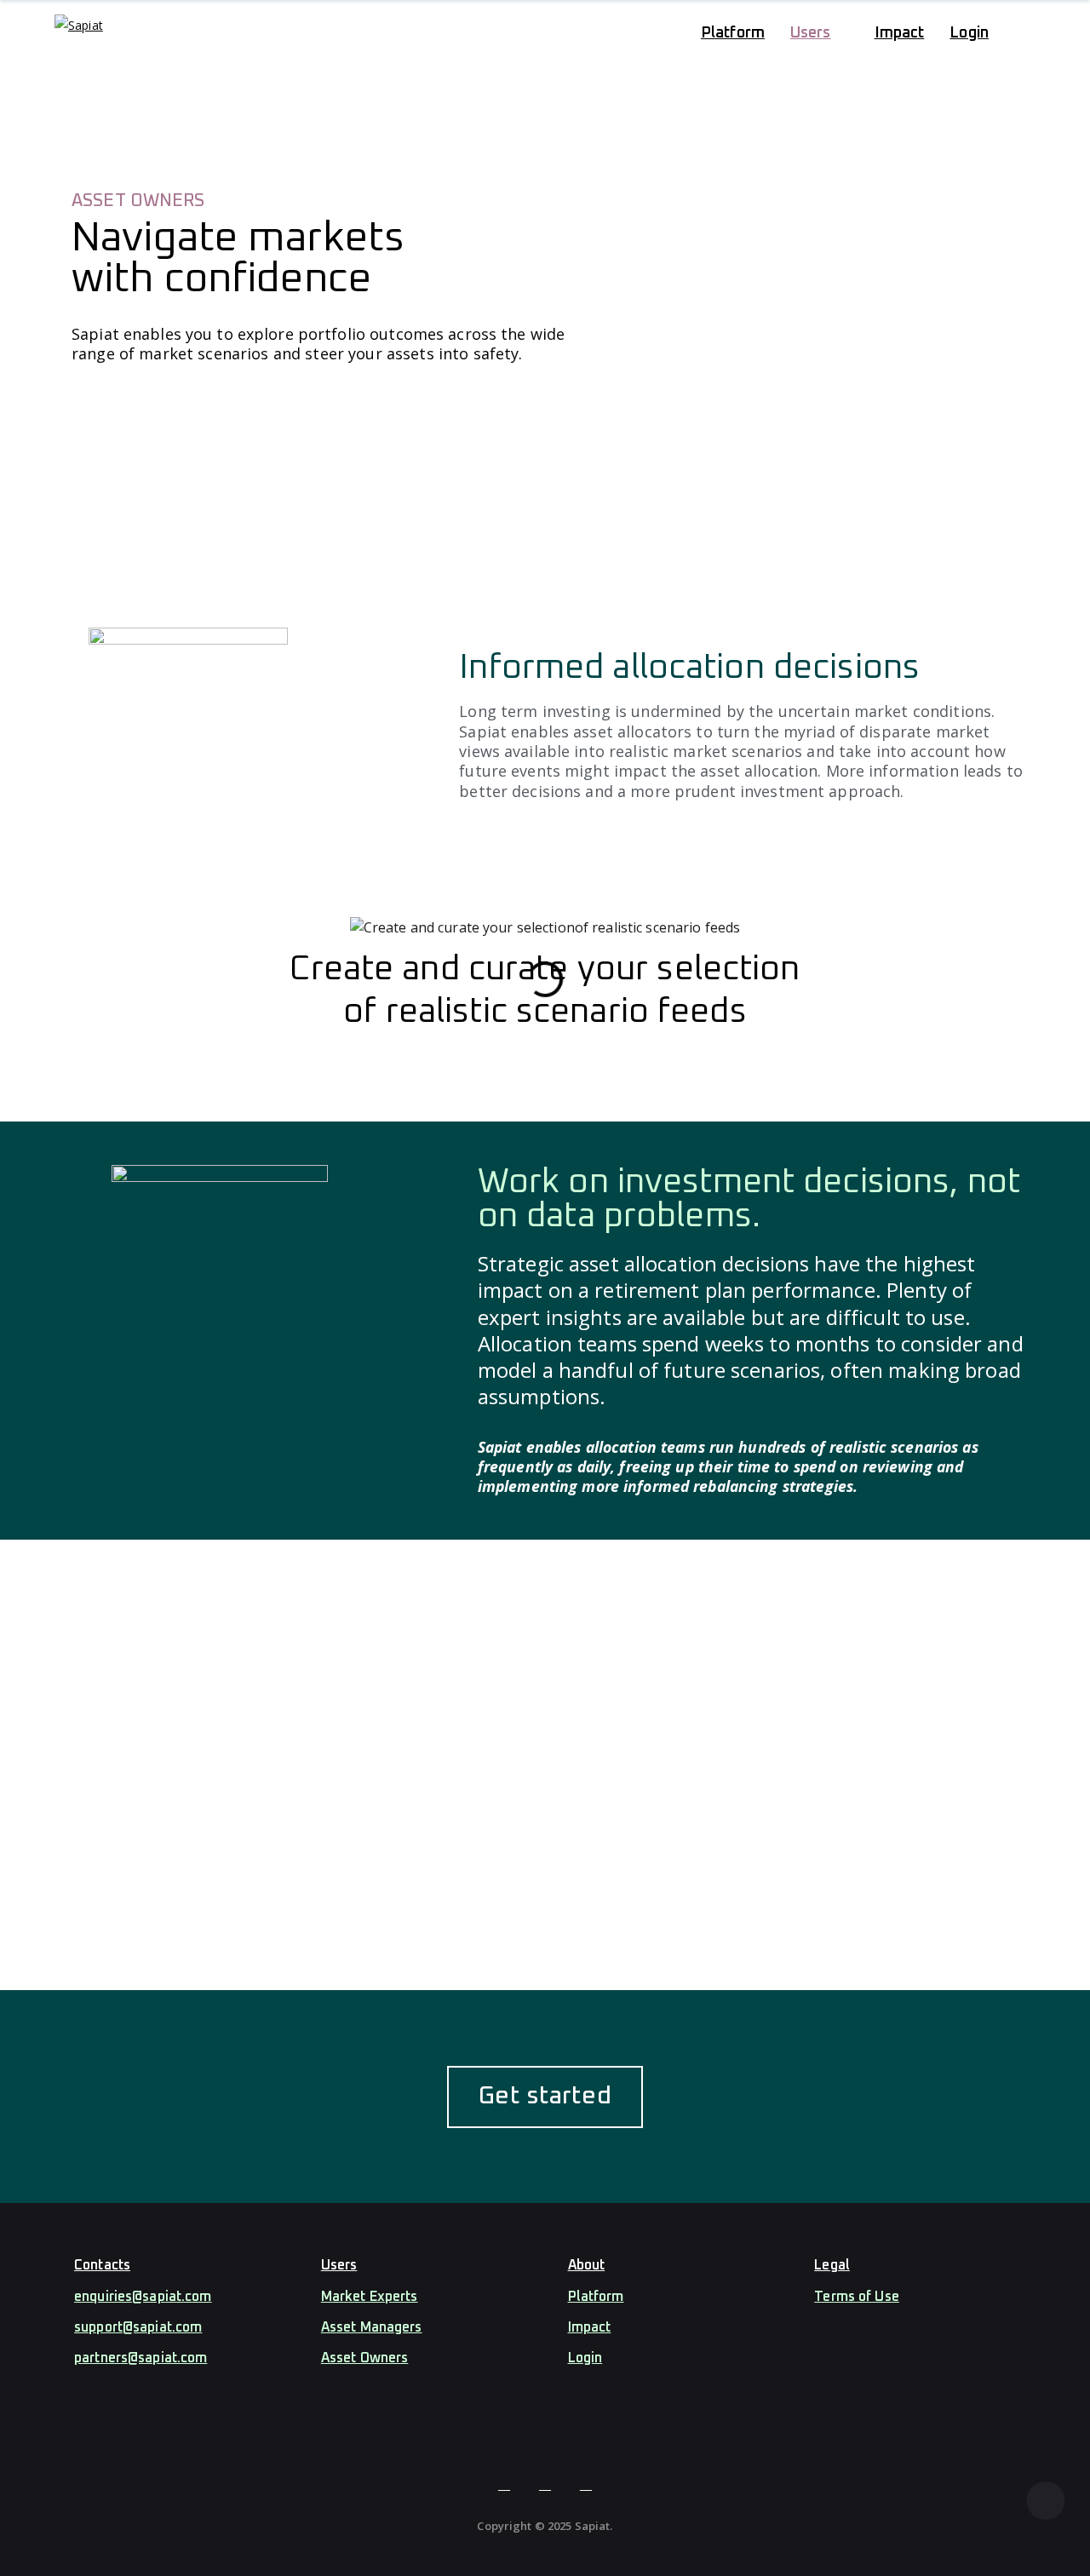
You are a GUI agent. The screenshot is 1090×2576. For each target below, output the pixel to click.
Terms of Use (857, 2297)
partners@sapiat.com (141, 2358)
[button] (80, 980)
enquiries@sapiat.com (143, 2297)
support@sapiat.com (138, 2327)
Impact (590, 2327)
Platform (596, 2297)
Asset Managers (372, 2327)
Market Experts (370, 2297)
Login (585, 2358)
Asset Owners (365, 2358)
